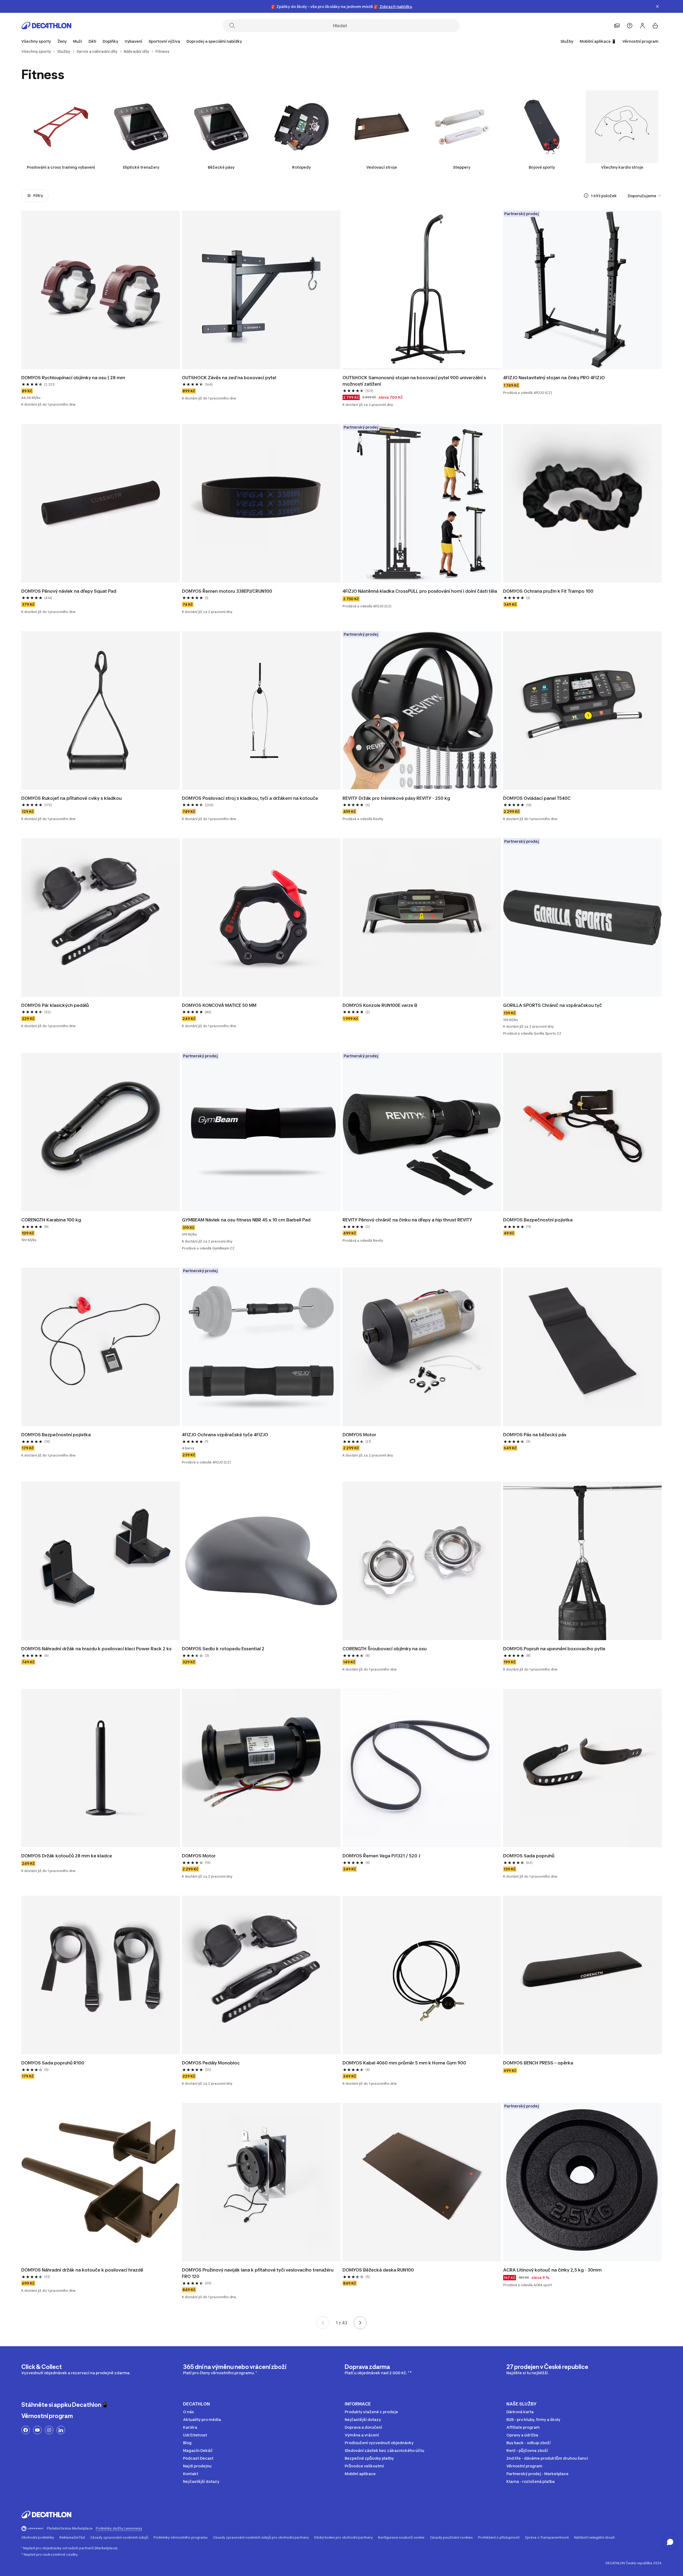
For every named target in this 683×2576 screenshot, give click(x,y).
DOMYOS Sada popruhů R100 (53, 2063)
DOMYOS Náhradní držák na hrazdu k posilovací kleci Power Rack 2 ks (96, 1649)
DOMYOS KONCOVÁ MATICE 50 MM (219, 1005)
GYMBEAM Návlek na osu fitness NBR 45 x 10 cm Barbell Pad (246, 1220)
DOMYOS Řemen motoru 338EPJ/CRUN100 (227, 591)
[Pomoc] (630, 26)
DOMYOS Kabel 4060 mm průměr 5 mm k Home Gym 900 (404, 2063)
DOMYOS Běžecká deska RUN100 (378, 2270)
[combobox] (645, 196)
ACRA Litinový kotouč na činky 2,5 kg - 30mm (552, 2270)
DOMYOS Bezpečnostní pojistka (538, 1220)
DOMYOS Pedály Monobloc (211, 2063)
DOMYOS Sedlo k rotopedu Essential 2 (223, 1649)
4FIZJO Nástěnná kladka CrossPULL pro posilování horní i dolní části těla (420, 591)
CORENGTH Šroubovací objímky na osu (385, 1649)
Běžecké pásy (221, 167)
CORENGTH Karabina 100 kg (51, 1220)
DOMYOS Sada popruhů (529, 1856)
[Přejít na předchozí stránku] (323, 2323)
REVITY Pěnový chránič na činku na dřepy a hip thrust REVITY (407, 1220)
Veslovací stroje (382, 167)
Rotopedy (301, 167)
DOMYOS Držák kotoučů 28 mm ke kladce (67, 1856)
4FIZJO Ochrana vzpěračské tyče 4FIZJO (225, 1435)
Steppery (462, 167)
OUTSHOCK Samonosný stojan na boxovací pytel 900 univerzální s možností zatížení (415, 381)
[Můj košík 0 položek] (655, 26)
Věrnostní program (640, 41)
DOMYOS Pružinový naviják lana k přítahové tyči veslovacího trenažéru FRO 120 (258, 2273)
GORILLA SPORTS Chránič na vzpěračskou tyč (553, 1005)
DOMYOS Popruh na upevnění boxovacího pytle (554, 1649)
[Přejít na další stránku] (360, 2323)
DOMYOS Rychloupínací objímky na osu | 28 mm (73, 378)
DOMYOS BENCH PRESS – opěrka (538, 2063)
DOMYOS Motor (359, 1435)
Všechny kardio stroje (622, 167)
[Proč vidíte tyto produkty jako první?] (586, 196)
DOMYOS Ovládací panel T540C (537, 798)
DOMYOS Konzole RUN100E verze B (380, 1005)
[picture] (101, 290)
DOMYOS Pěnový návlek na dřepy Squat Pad (69, 591)
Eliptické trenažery (141, 167)
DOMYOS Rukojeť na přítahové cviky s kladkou (72, 798)
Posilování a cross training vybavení (61, 167)
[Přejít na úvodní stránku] (46, 26)
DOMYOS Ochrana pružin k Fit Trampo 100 (548, 591)
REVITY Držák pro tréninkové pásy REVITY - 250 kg (396, 798)
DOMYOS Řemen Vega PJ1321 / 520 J (381, 1856)
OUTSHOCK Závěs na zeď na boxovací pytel (229, 378)
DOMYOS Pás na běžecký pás (535, 1435)
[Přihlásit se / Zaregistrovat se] (642, 26)
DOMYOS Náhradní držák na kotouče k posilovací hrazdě (82, 2270)
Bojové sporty (542, 167)
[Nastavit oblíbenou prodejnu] (617, 26)
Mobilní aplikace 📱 (598, 41)
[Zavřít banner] (657, 6)
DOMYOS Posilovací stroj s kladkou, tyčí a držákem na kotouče (250, 798)
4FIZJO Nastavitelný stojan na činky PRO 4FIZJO (554, 378)
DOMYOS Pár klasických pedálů (55, 1005)
